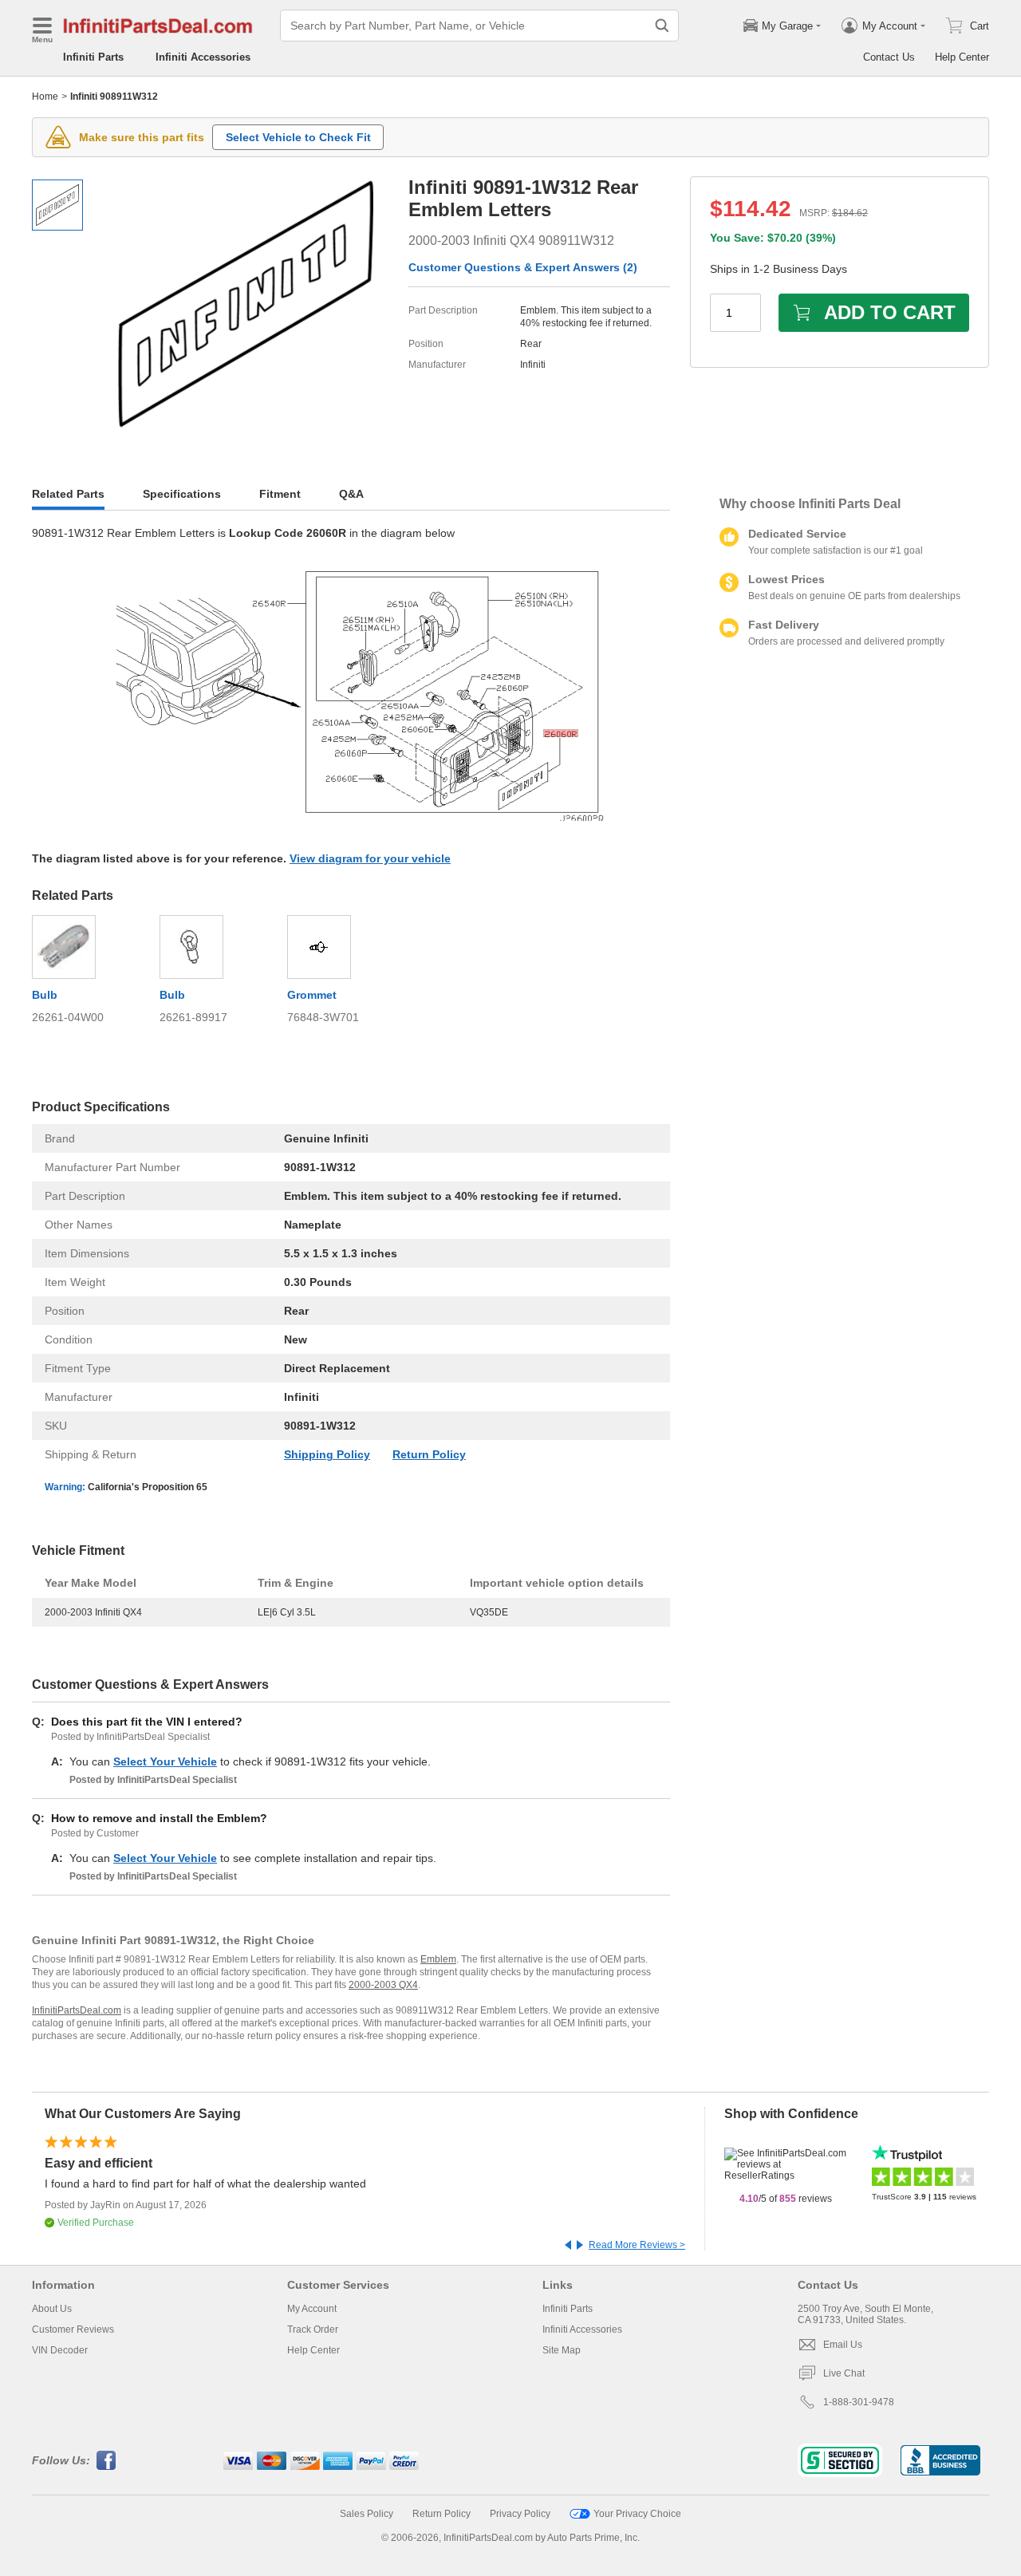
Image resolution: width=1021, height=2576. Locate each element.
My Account (312, 2309)
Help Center (962, 57)
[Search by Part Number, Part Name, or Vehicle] (662, 26)
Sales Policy (367, 2514)
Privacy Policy (520, 2514)
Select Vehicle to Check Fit (298, 137)
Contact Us (889, 57)
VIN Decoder (60, 2350)
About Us (52, 2309)
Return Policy (429, 1454)
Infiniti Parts (93, 57)
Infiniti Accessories (203, 57)
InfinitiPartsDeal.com (77, 2010)
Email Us (843, 2345)
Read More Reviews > (637, 2245)
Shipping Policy (327, 1454)
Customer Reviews (73, 2329)
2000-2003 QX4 (383, 1985)
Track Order (313, 2329)
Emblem (438, 1959)
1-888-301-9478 (859, 2402)
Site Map (562, 2350)
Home (45, 97)
